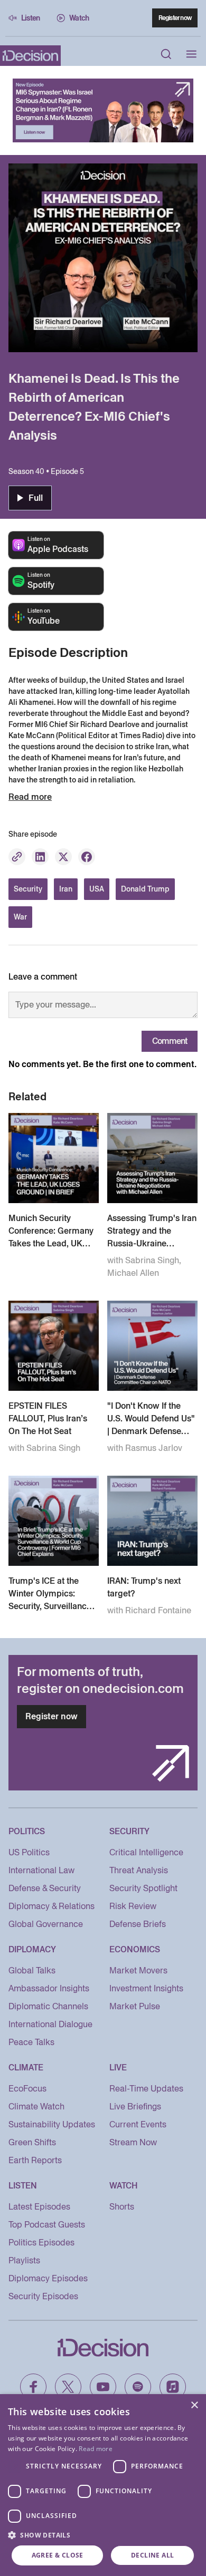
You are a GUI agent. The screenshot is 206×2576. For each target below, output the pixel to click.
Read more (96, 2449)
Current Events (138, 2124)
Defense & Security (45, 1888)
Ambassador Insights (49, 1988)
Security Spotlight (143, 1888)
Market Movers (138, 1970)
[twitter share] (63, 857)
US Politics (29, 1852)
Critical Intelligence (146, 1852)
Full (36, 498)
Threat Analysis (139, 1870)
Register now (175, 18)
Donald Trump (145, 889)
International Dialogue (50, 2024)
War (20, 917)
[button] (103, 2535)
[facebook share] (87, 857)
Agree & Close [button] (58, 2555)
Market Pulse (135, 2006)
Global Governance (46, 1924)
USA (97, 889)
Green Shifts (32, 2142)
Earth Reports (35, 2160)
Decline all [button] (152, 2555)
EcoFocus (27, 2089)
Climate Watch (36, 2107)
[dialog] (103, 2485)
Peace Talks (31, 2042)
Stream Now (133, 2142)
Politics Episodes (41, 2243)
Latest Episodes (39, 2207)
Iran (66, 889)
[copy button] (17, 857)
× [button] (194, 2405)
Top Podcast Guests (47, 2225)
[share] (40, 857)
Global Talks (32, 1970)
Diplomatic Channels (48, 2006)
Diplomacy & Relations (51, 1906)
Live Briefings (135, 2107)
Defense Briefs (138, 1924)
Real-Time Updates (146, 2089)
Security (28, 889)
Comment (170, 1041)
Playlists (24, 2260)
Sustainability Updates (52, 2124)
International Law (41, 1870)
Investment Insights (146, 1988)
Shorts (122, 2207)
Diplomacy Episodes (48, 2278)
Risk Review (133, 1906)
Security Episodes (43, 2296)
